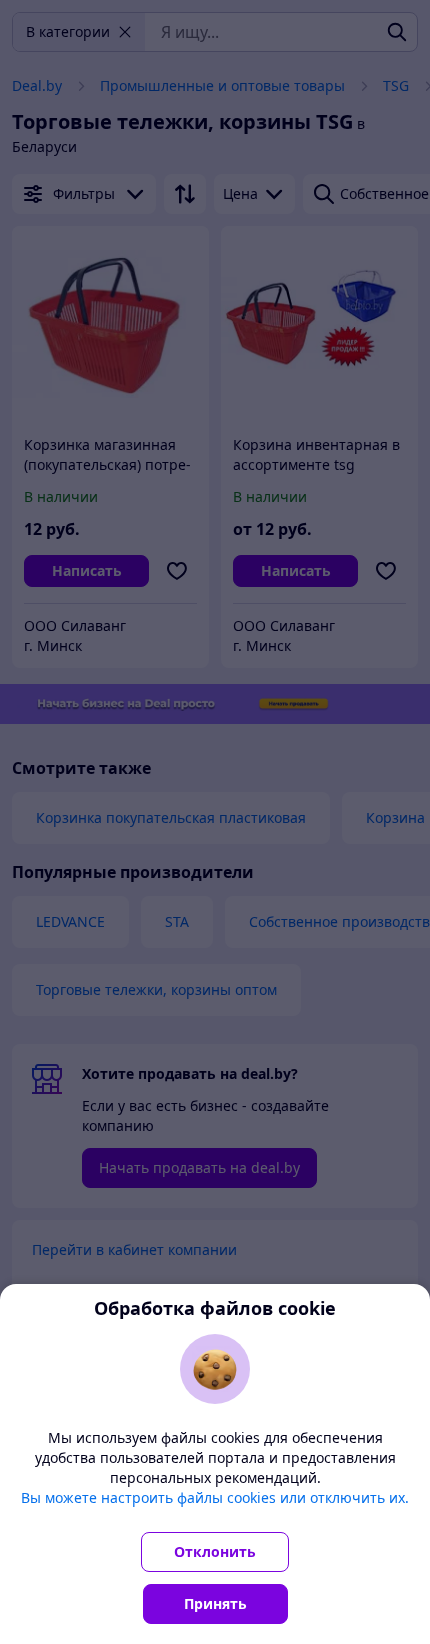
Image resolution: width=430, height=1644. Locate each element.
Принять (215, 1603)
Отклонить (215, 1551)
